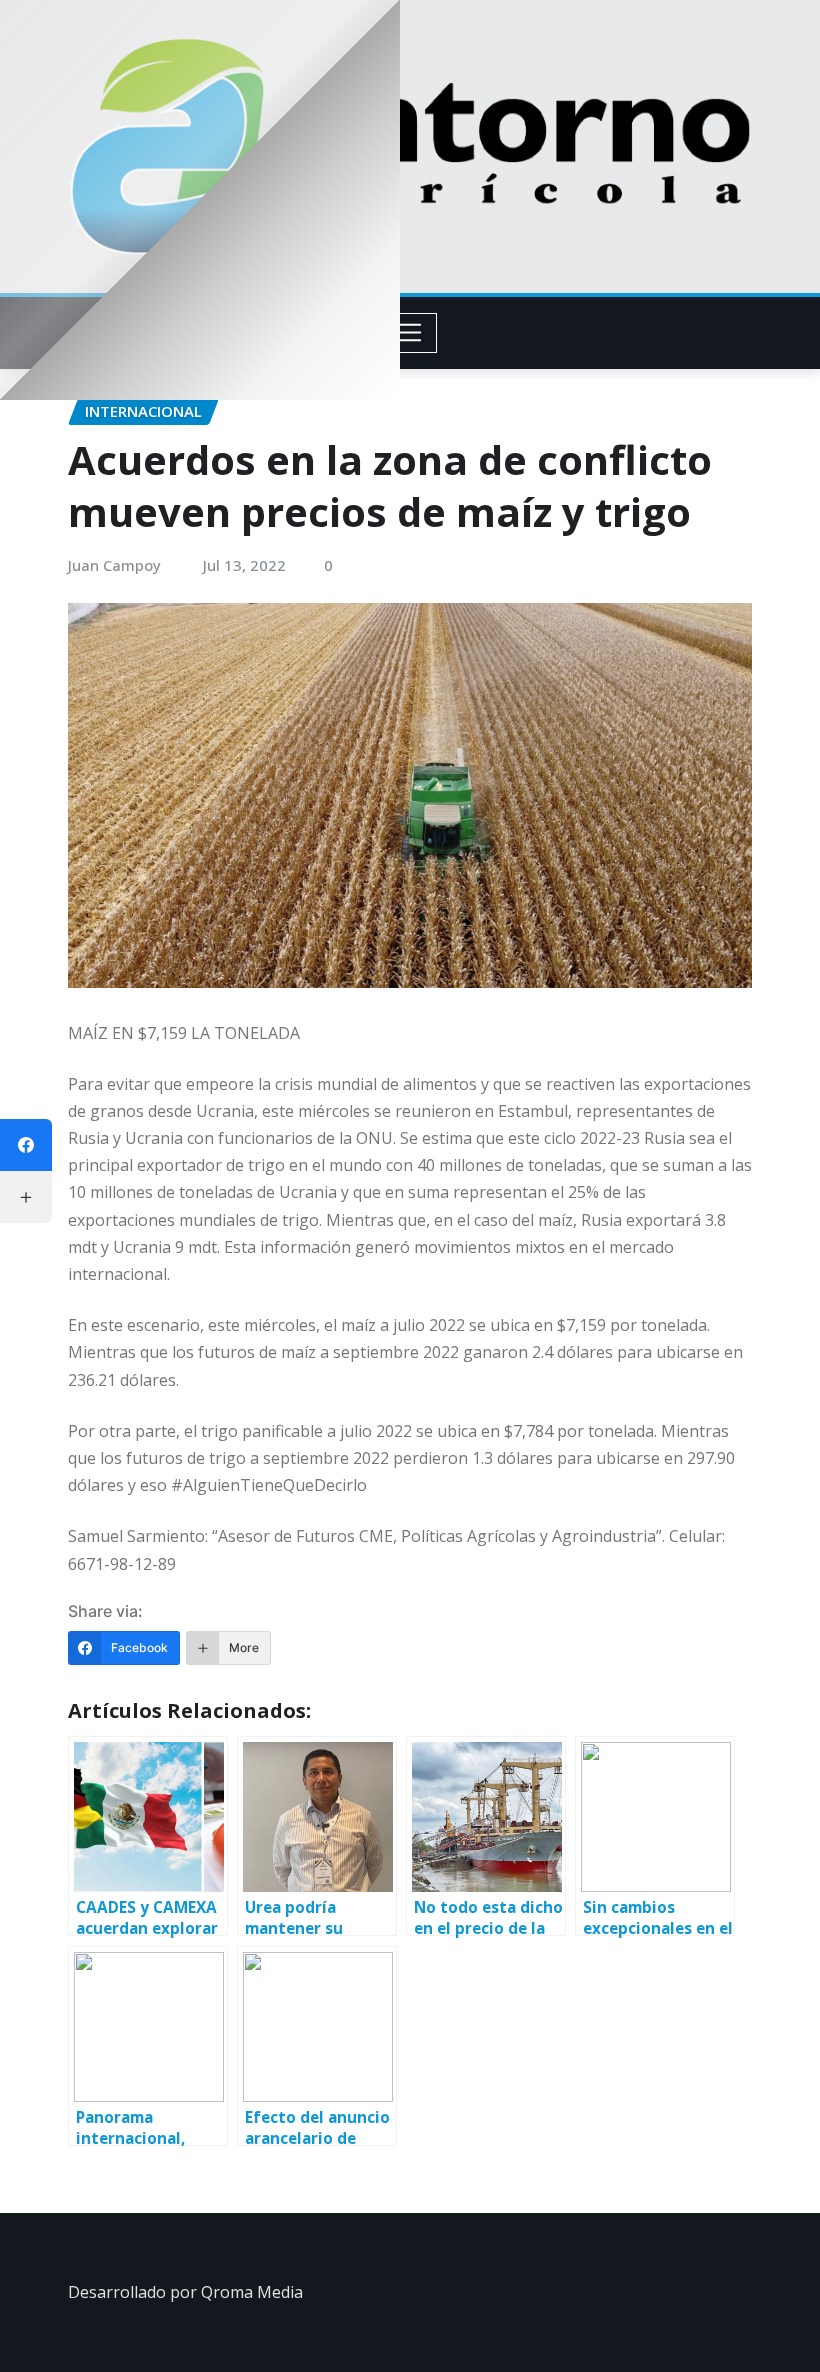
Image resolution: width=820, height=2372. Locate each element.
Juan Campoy (114, 565)
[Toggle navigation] (410, 333)
